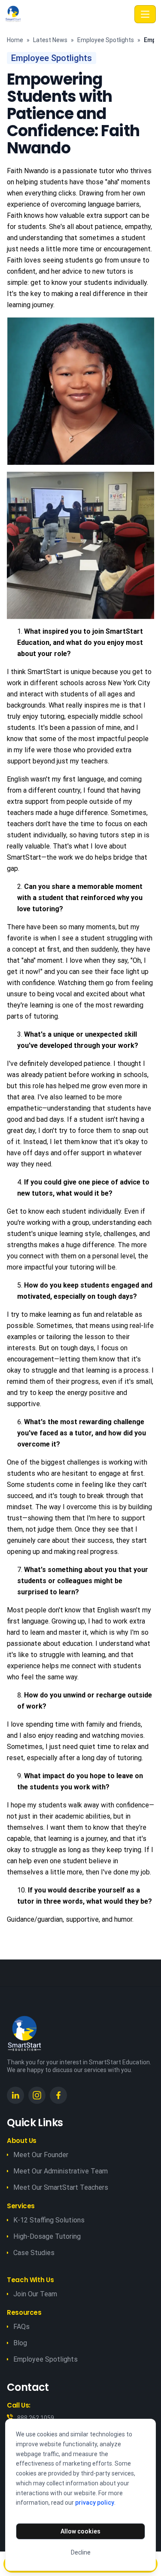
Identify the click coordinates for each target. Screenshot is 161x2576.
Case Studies (34, 2253)
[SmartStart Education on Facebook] (58, 2095)
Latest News (50, 40)
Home (15, 40)
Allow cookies (80, 2531)
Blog (20, 2343)
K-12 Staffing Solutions (49, 2220)
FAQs (21, 2327)
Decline (81, 2552)
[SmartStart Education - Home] (68, 14)
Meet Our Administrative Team (61, 2171)
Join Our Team (35, 2294)
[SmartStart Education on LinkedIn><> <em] (15, 2095)
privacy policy (95, 2503)
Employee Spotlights (106, 40)
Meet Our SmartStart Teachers (61, 2187)
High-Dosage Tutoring (47, 2236)
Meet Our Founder (41, 2155)
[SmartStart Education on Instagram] (37, 2095)
